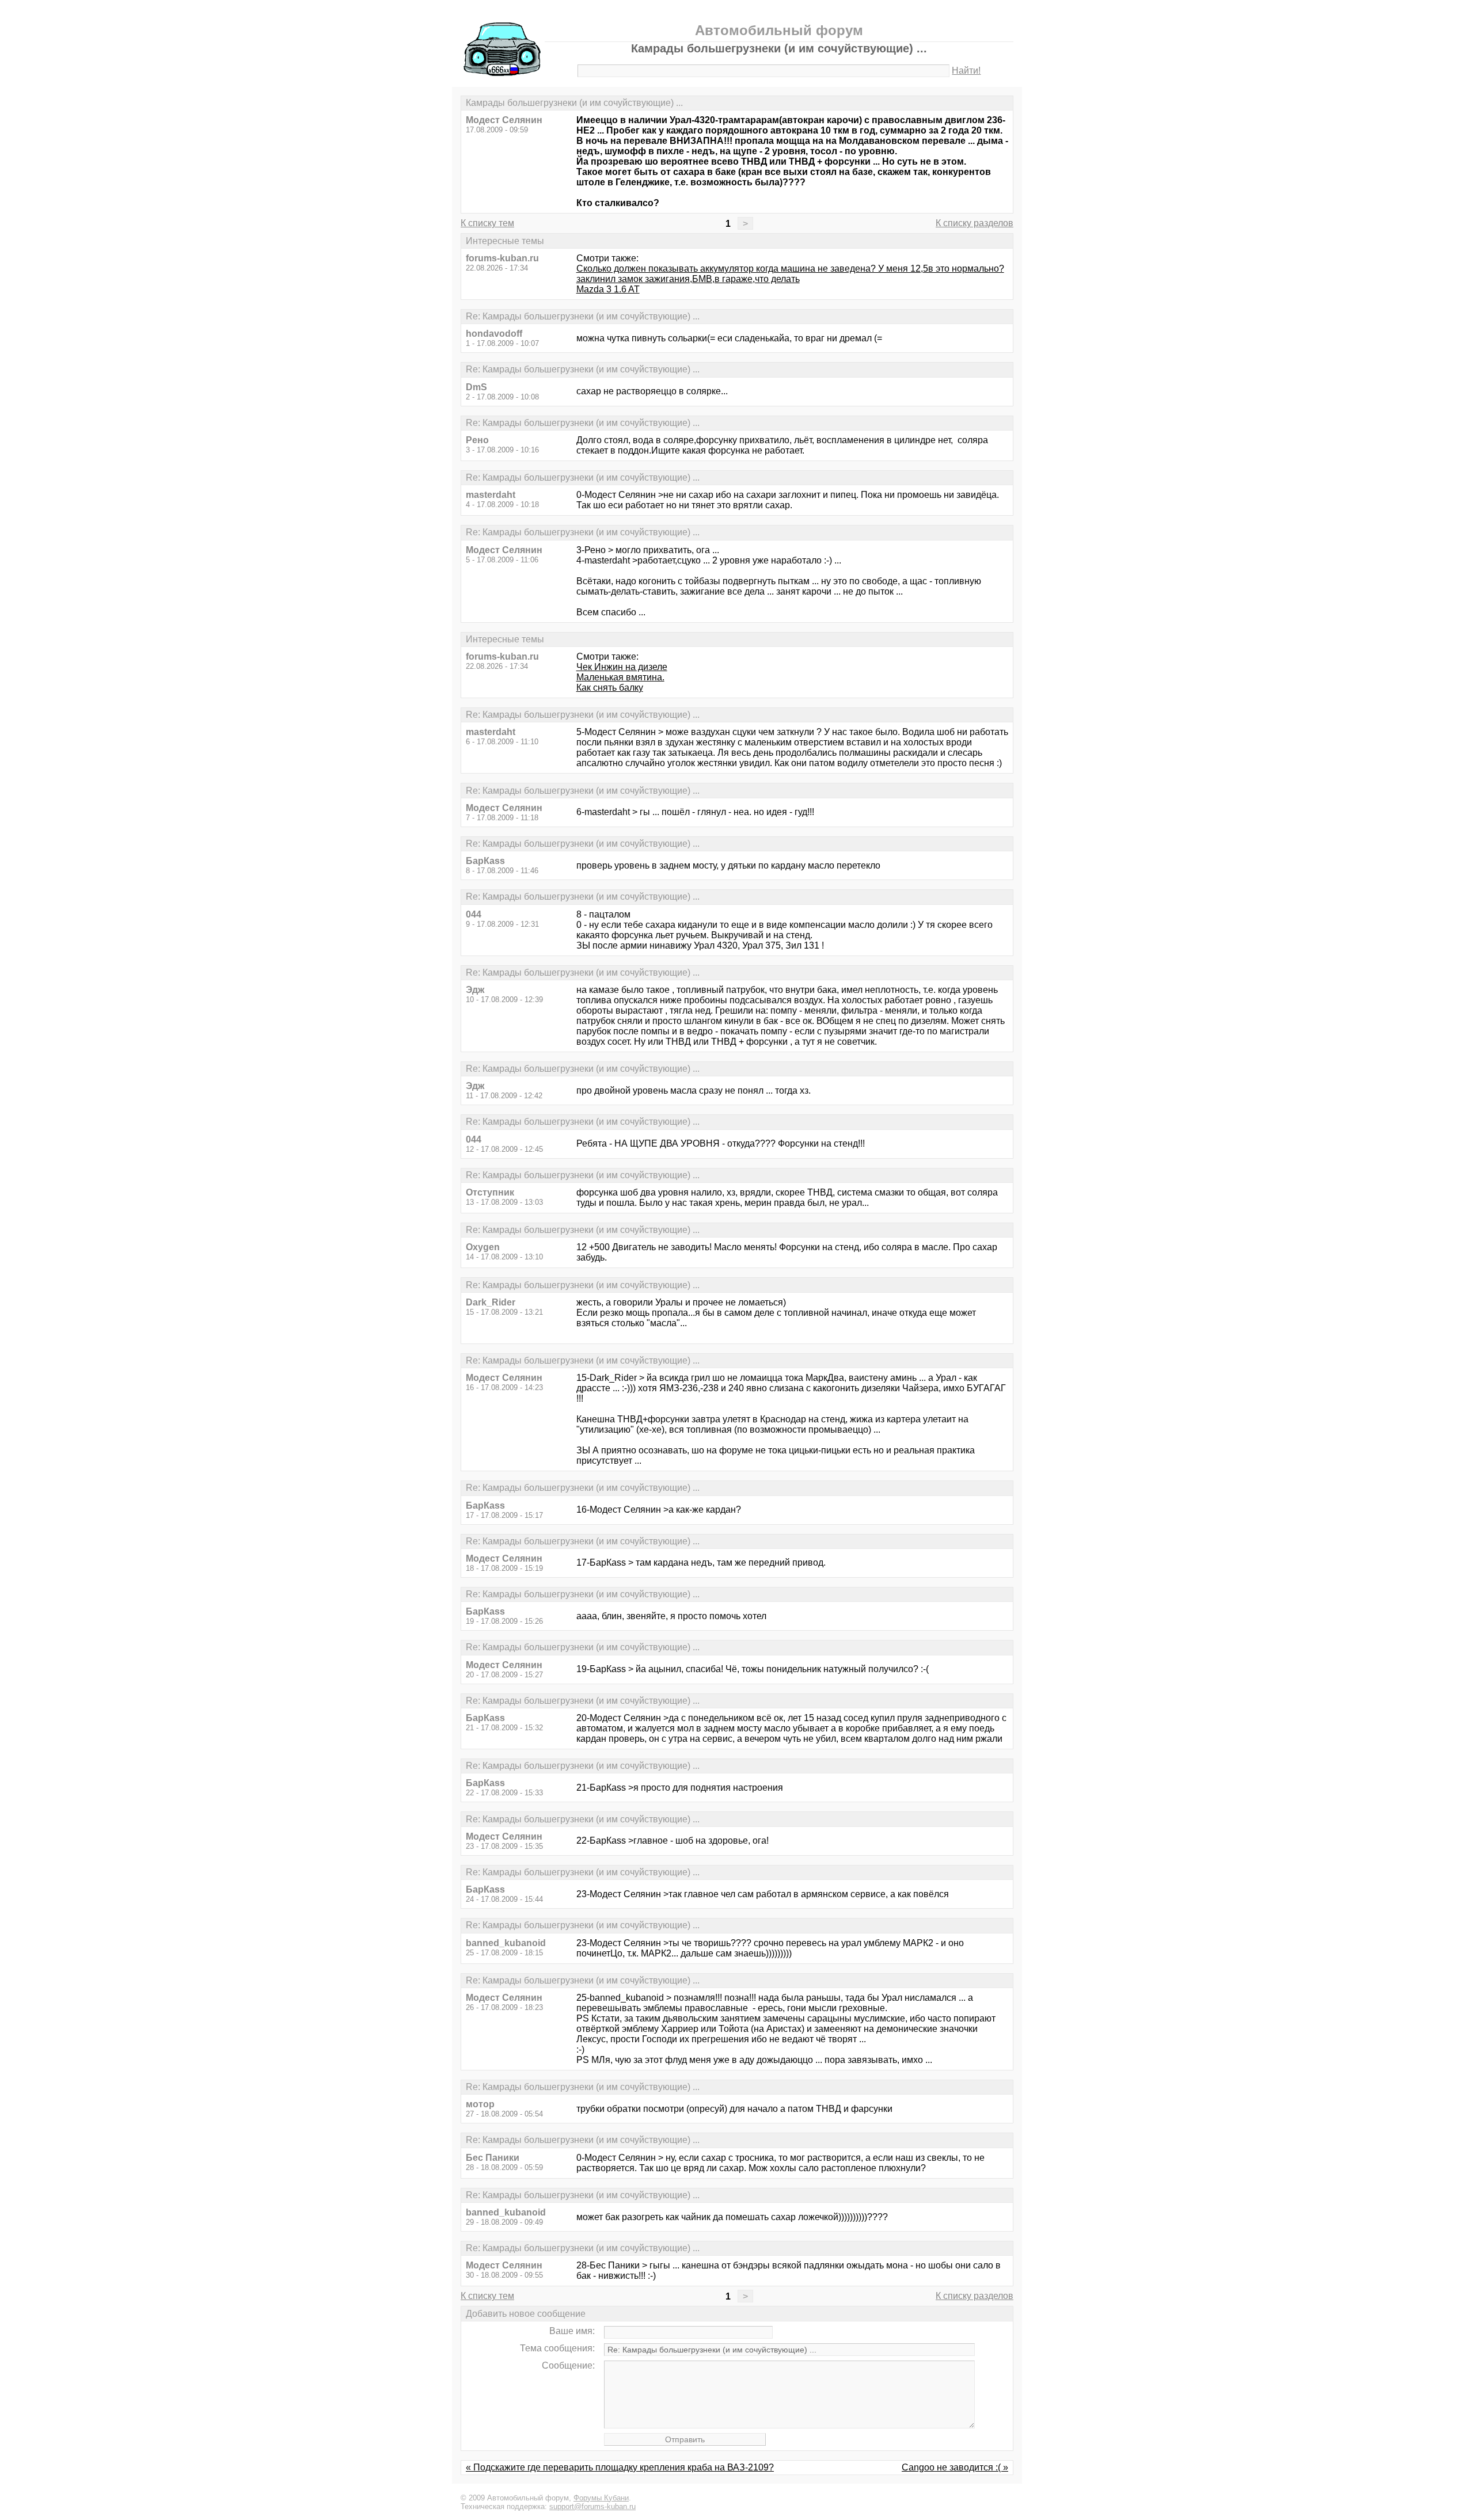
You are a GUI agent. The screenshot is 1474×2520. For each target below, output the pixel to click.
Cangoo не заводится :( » (955, 2467)
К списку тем (487, 223)
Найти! (966, 71)
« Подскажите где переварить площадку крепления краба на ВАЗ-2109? (620, 2467)
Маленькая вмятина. (620, 677)
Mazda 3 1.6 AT (608, 289)
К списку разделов (975, 223)
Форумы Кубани (601, 2498)
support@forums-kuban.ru (592, 2506)
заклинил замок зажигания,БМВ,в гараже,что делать (688, 279)
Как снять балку (610, 688)
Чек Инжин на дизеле (622, 667)
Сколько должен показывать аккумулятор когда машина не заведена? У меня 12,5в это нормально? (790, 269)
